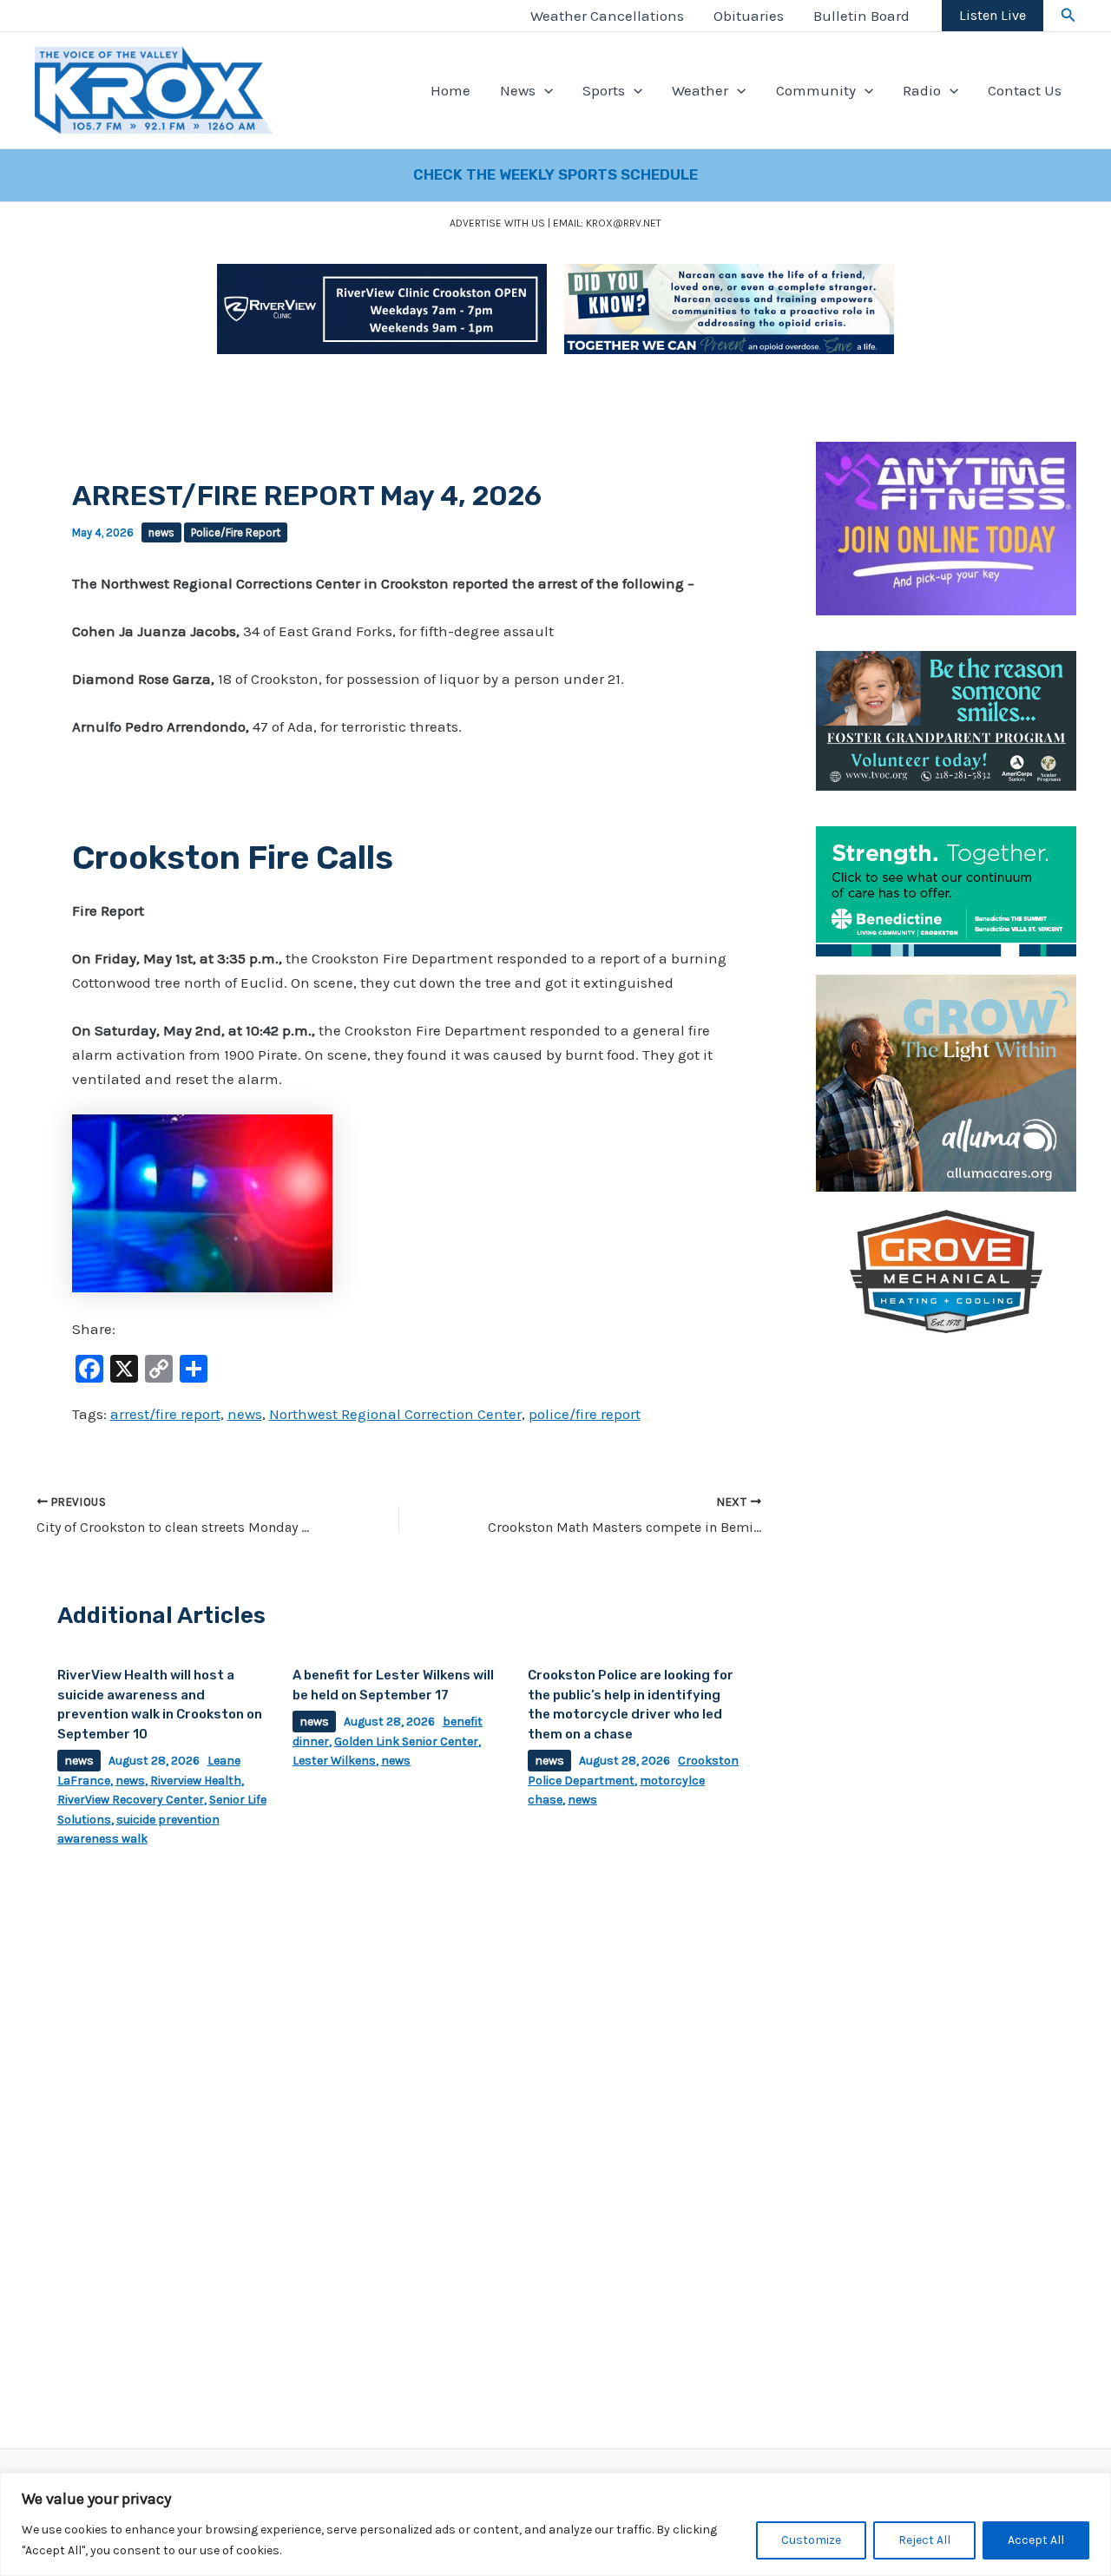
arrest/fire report (165, 1414)
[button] (1068, 16)
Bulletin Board (861, 16)
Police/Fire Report (236, 532)
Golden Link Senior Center (406, 1741)
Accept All (1036, 2540)
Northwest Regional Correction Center (395, 1414)
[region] (555, 2524)
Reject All (924, 2540)
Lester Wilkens (334, 1761)
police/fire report (585, 1414)
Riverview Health (196, 1781)
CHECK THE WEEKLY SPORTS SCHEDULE (555, 174)
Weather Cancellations (607, 16)
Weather (700, 90)
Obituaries (749, 16)
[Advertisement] (946, 1612)
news (161, 532)
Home (450, 90)
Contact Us (1025, 90)
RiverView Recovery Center (131, 1800)
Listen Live (993, 15)
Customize (811, 2540)
